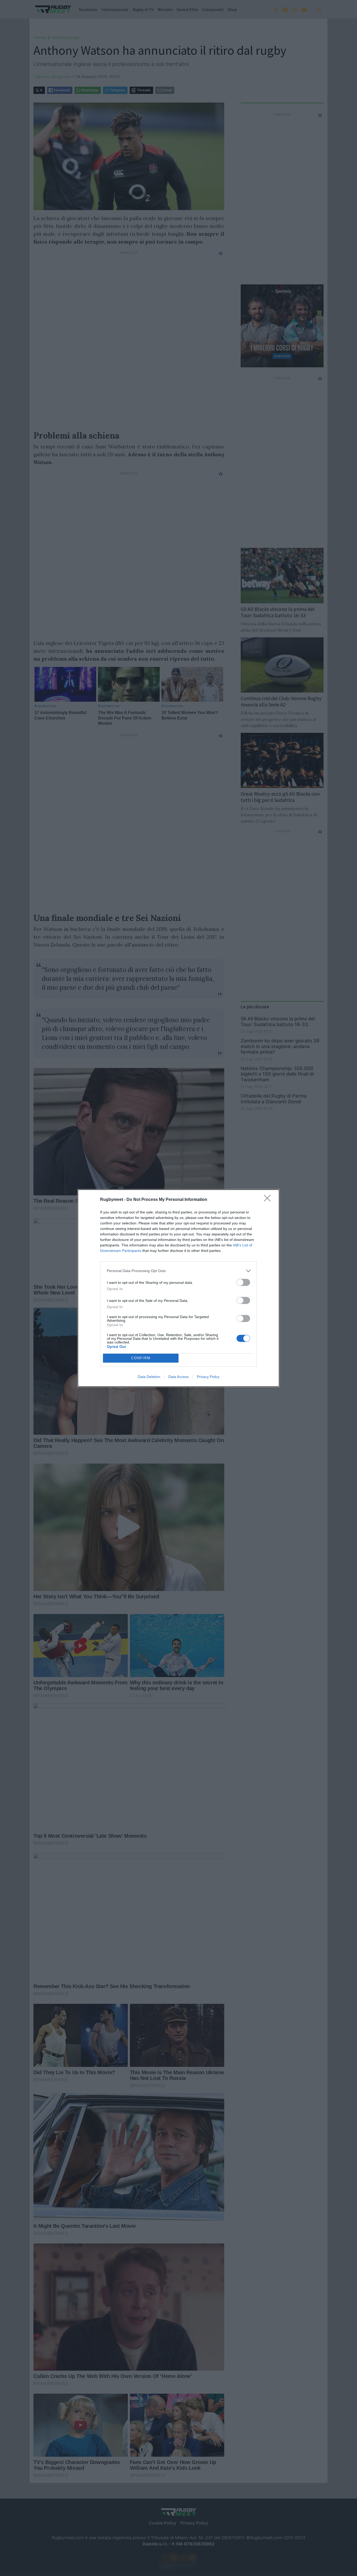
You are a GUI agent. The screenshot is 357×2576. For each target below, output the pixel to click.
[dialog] (179, 1288)
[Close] (269, 1200)
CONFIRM (141, 1358)
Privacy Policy (208, 1377)
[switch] (243, 1282)
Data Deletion (149, 1377)
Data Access (179, 1377)
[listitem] (179, 1271)
